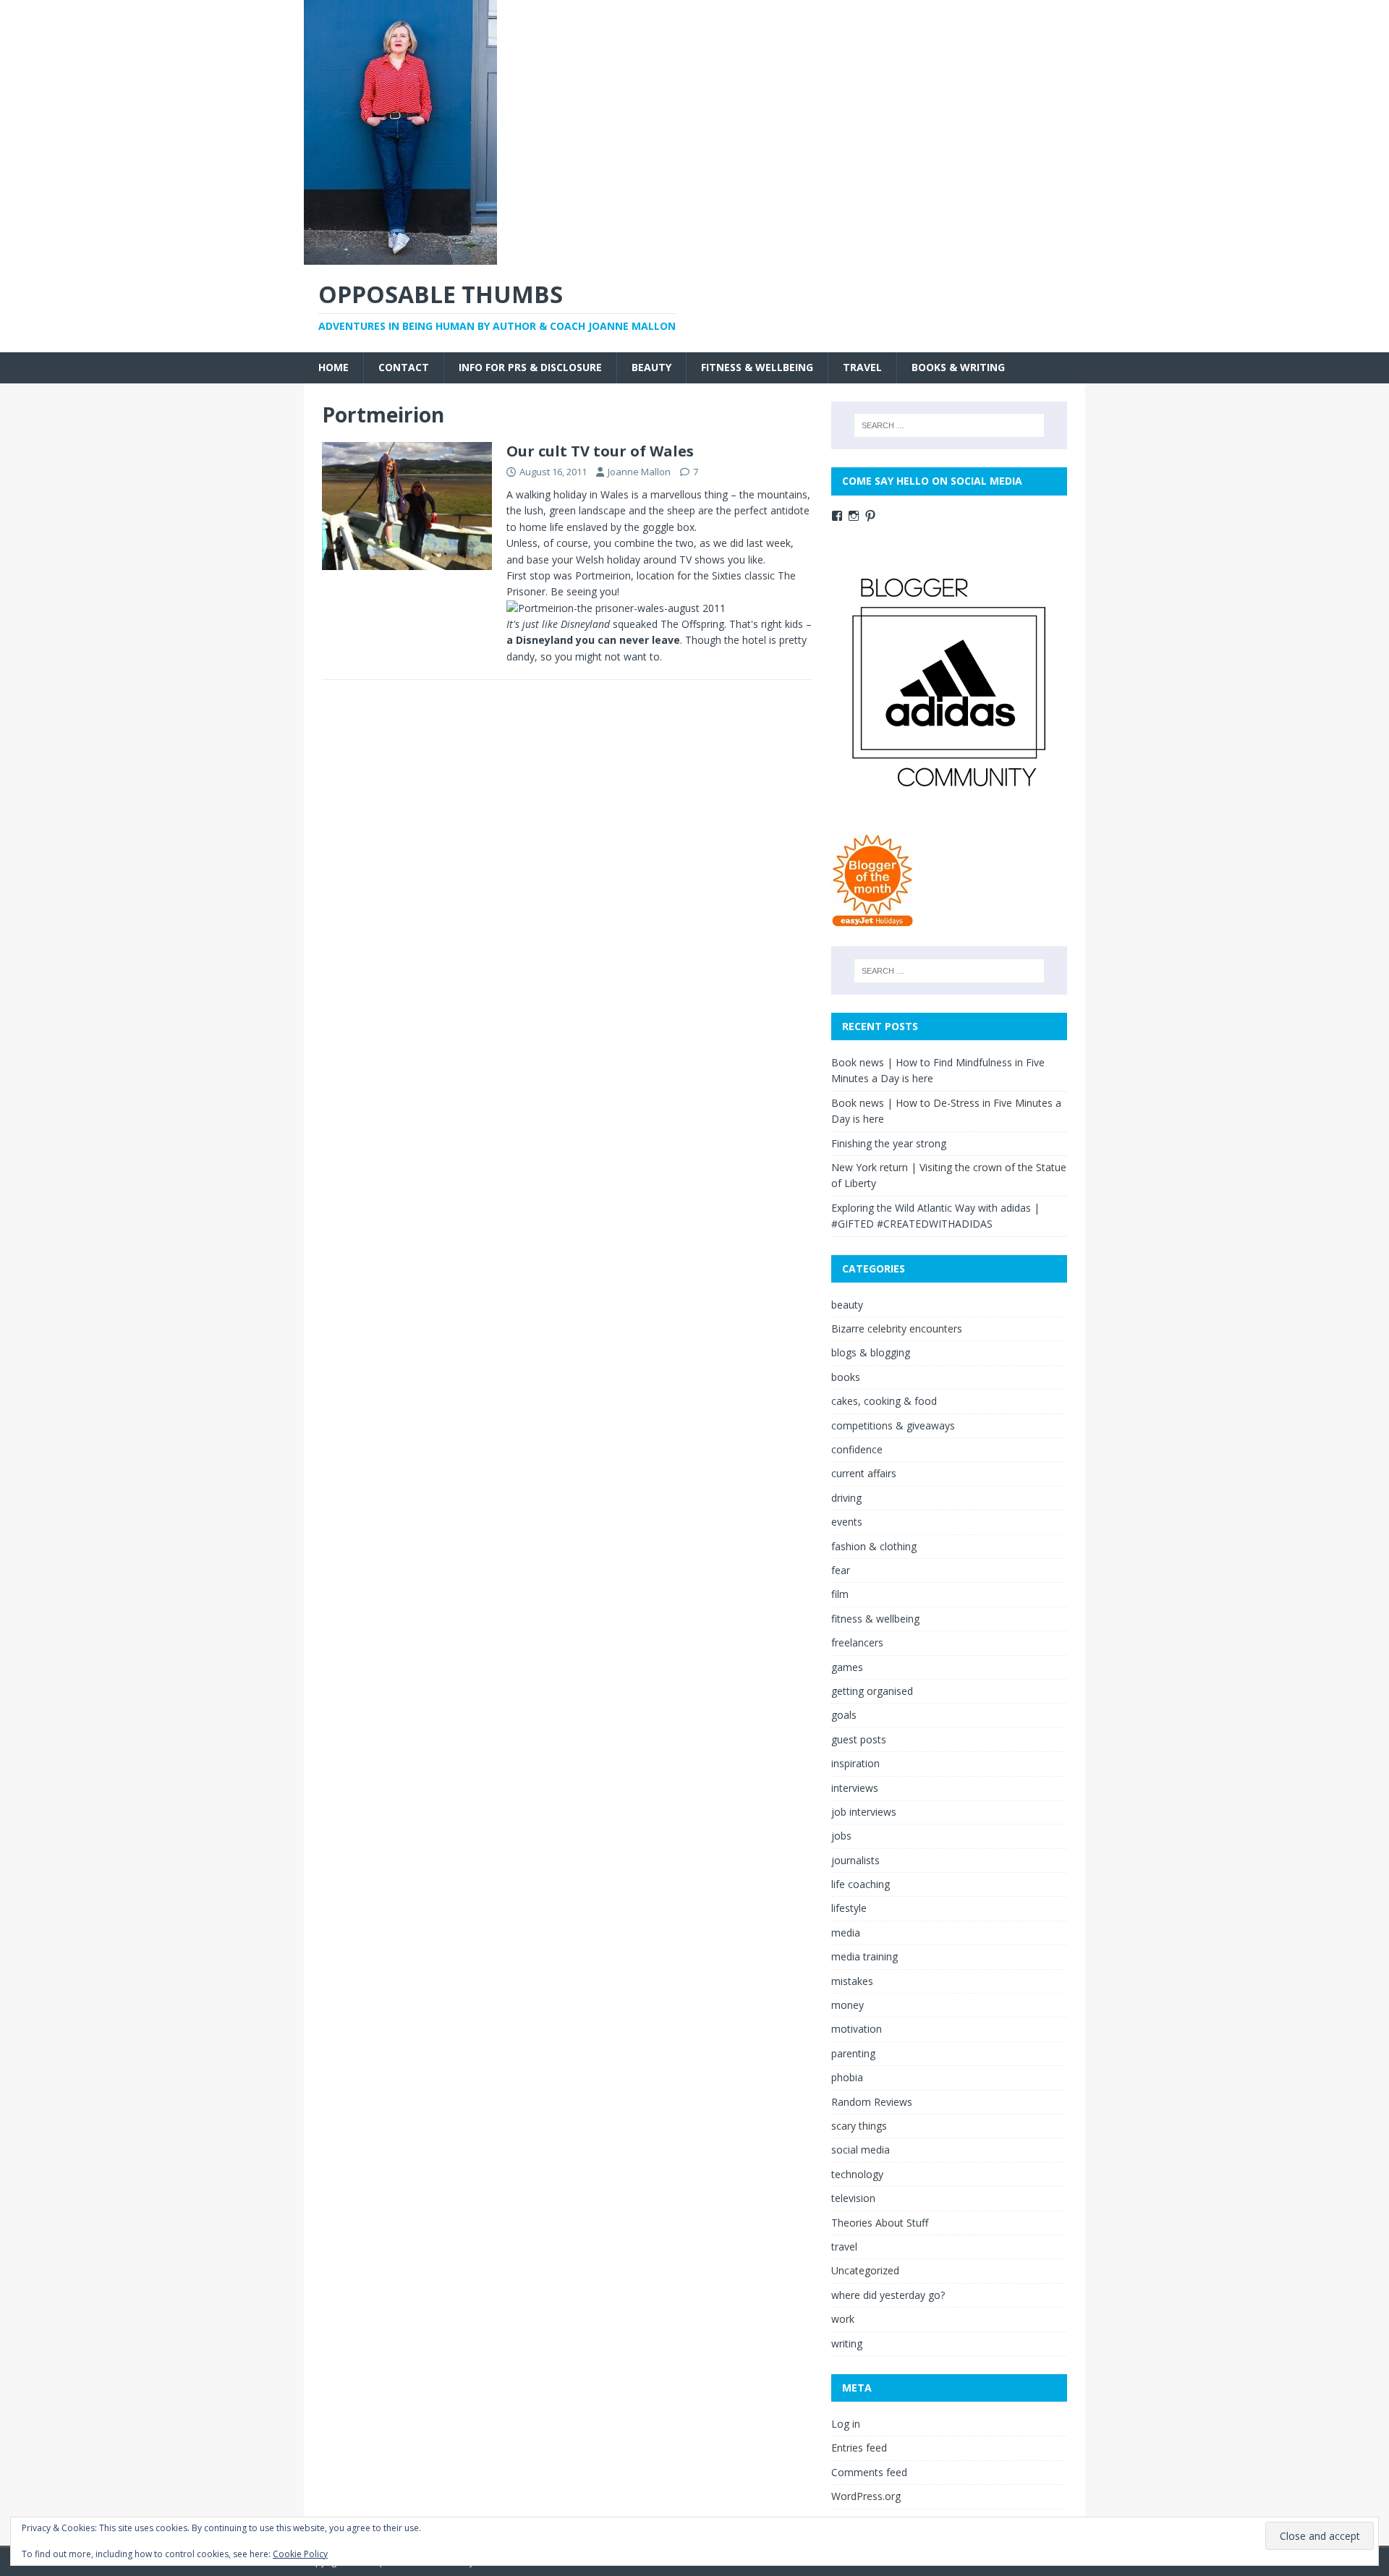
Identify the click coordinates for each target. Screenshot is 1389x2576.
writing (847, 2343)
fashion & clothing (874, 1546)
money (848, 2005)
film (840, 1594)
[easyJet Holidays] (873, 920)
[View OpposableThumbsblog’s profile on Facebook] (837, 516)
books (846, 1377)
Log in (846, 2424)
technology (857, 2174)
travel (862, 367)
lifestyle (849, 1908)
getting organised (872, 1691)
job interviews (864, 1812)
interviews (855, 1788)
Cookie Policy (300, 2554)
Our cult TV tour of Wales (600, 451)
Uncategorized (865, 2270)
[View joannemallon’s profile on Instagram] (854, 516)
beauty (651, 367)
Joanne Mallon (639, 472)
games (847, 1667)
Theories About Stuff (880, 2223)
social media (861, 2150)
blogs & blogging (871, 1352)
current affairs (864, 1473)
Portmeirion (603, 575)
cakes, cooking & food (884, 1401)
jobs (841, 1836)
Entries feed (859, 2448)
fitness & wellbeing (757, 367)
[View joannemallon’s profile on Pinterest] (870, 516)
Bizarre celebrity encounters (897, 1329)
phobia (847, 2077)
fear (841, 1570)
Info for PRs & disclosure (530, 367)
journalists (855, 1860)
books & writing (958, 367)
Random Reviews (872, 2102)
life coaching (861, 1884)
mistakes (852, 1981)
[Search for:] (949, 425)
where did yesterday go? (888, 2295)
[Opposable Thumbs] (400, 256)
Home (334, 367)
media (846, 1933)
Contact (404, 367)
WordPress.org (866, 2496)
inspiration (855, 1763)
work (843, 2319)
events (847, 1522)
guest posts (859, 1739)
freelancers (857, 1642)
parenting (853, 2053)
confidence (857, 1449)
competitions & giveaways (893, 1425)
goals (844, 1715)
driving (846, 1498)
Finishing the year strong (889, 1143)
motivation (857, 2029)
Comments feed (869, 2472)
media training (865, 1956)
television (853, 2198)
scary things (859, 2126)
